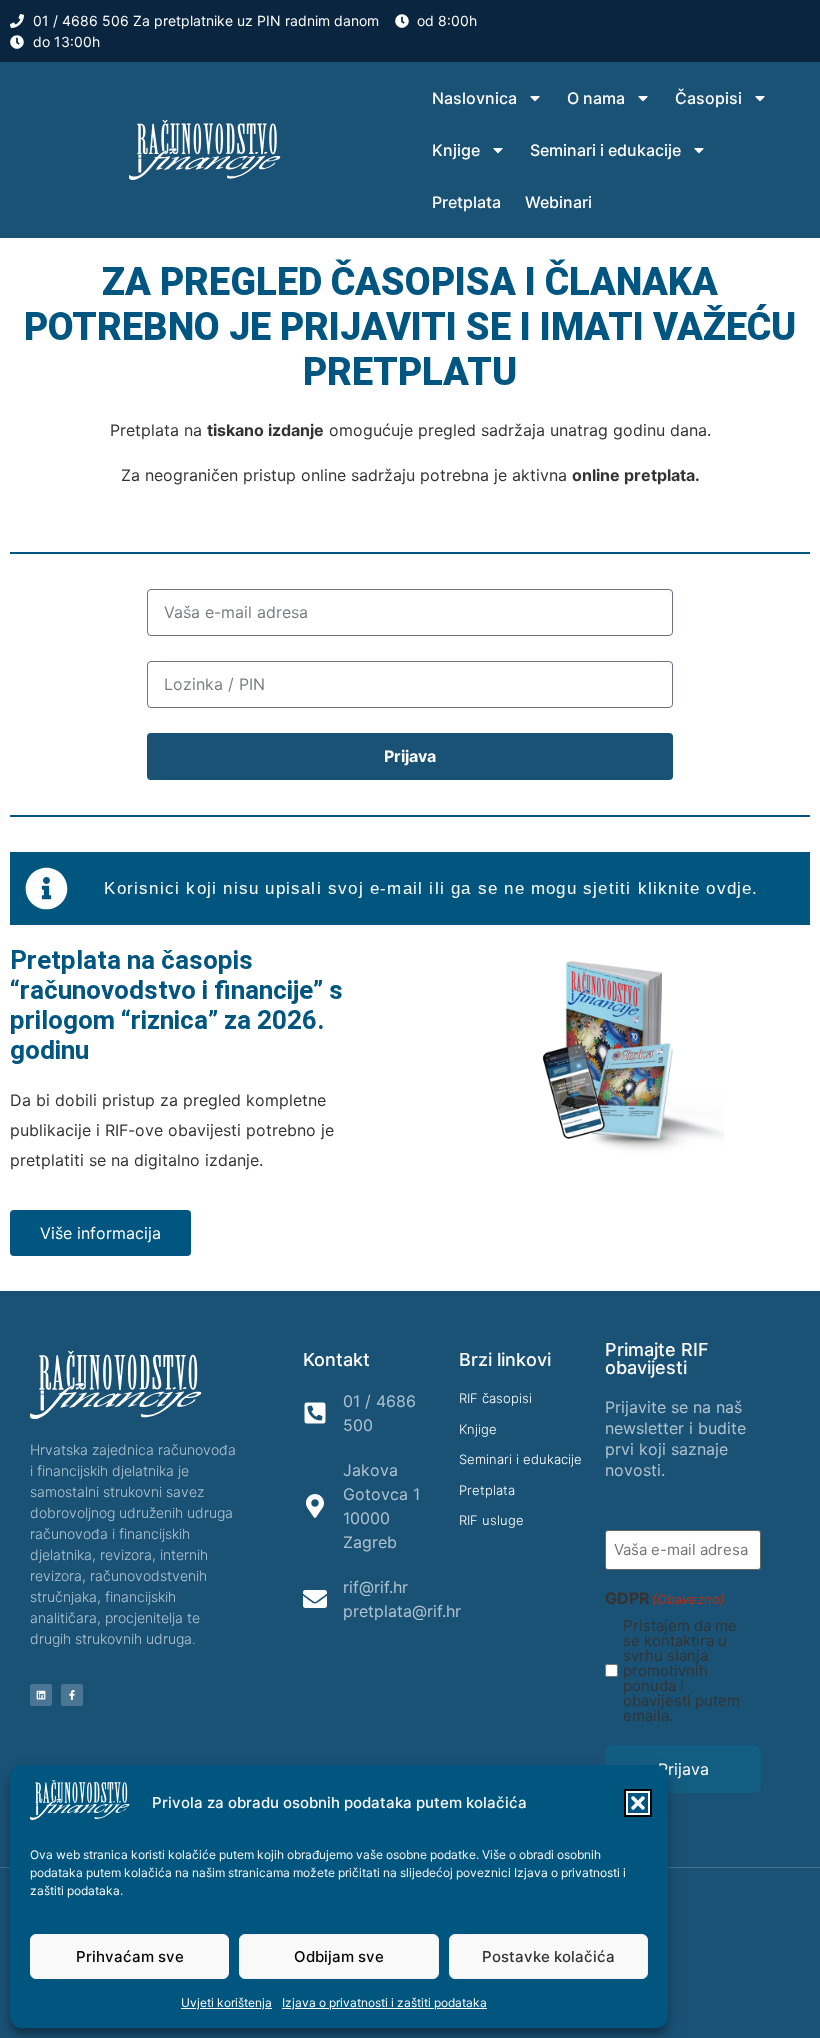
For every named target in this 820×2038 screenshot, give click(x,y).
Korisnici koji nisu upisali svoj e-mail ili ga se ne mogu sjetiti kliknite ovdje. (431, 888)
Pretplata (466, 202)
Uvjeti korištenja (226, 2002)
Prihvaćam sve (130, 1956)
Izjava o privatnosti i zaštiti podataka (384, 2002)
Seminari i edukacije (605, 150)
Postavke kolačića (548, 1956)
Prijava (683, 1769)
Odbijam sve (339, 1956)
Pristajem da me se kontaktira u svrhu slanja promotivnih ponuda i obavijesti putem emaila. (681, 1670)
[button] (638, 1803)
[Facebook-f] (72, 1695)
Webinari (558, 202)
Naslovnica (474, 98)
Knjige (456, 150)
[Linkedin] (41, 1695)
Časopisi (708, 98)
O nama (596, 98)
